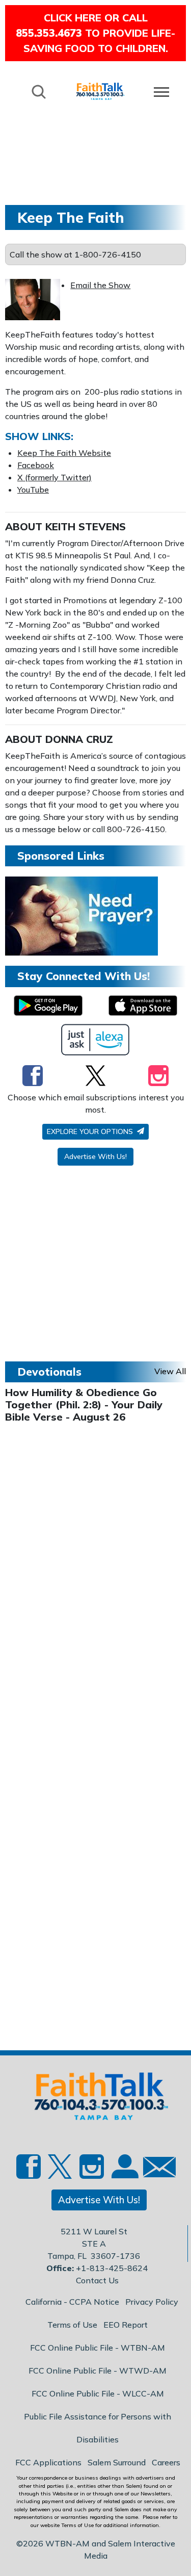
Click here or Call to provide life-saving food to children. (95, 33)
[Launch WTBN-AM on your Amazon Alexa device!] (95, 1040)
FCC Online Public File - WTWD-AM (98, 2371)
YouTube (33, 490)
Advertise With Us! (95, 1156)
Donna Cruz (79, 739)
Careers (166, 2462)
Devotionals (49, 1372)
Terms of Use (72, 2325)
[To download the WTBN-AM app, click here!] (48, 1006)
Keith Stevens (86, 526)
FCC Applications (48, 2462)
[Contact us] (155, 2169)
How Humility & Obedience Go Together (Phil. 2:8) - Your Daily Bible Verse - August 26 (84, 1405)
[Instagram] (158, 1075)
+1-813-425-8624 (112, 2268)
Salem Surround (117, 2462)
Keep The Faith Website (64, 453)
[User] (124, 2172)
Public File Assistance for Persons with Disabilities (98, 2428)
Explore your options (91, 1131)
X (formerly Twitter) (54, 477)
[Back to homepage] (100, 91)
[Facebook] (33, 1075)
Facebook (36, 465)
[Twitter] (95, 1075)
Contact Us (97, 2280)
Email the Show (100, 285)
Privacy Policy (152, 2302)
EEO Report (126, 2325)
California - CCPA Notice (72, 2302)
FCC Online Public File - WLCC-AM (98, 2393)
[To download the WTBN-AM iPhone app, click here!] (143, 1006)
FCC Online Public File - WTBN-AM (98, 2348)
